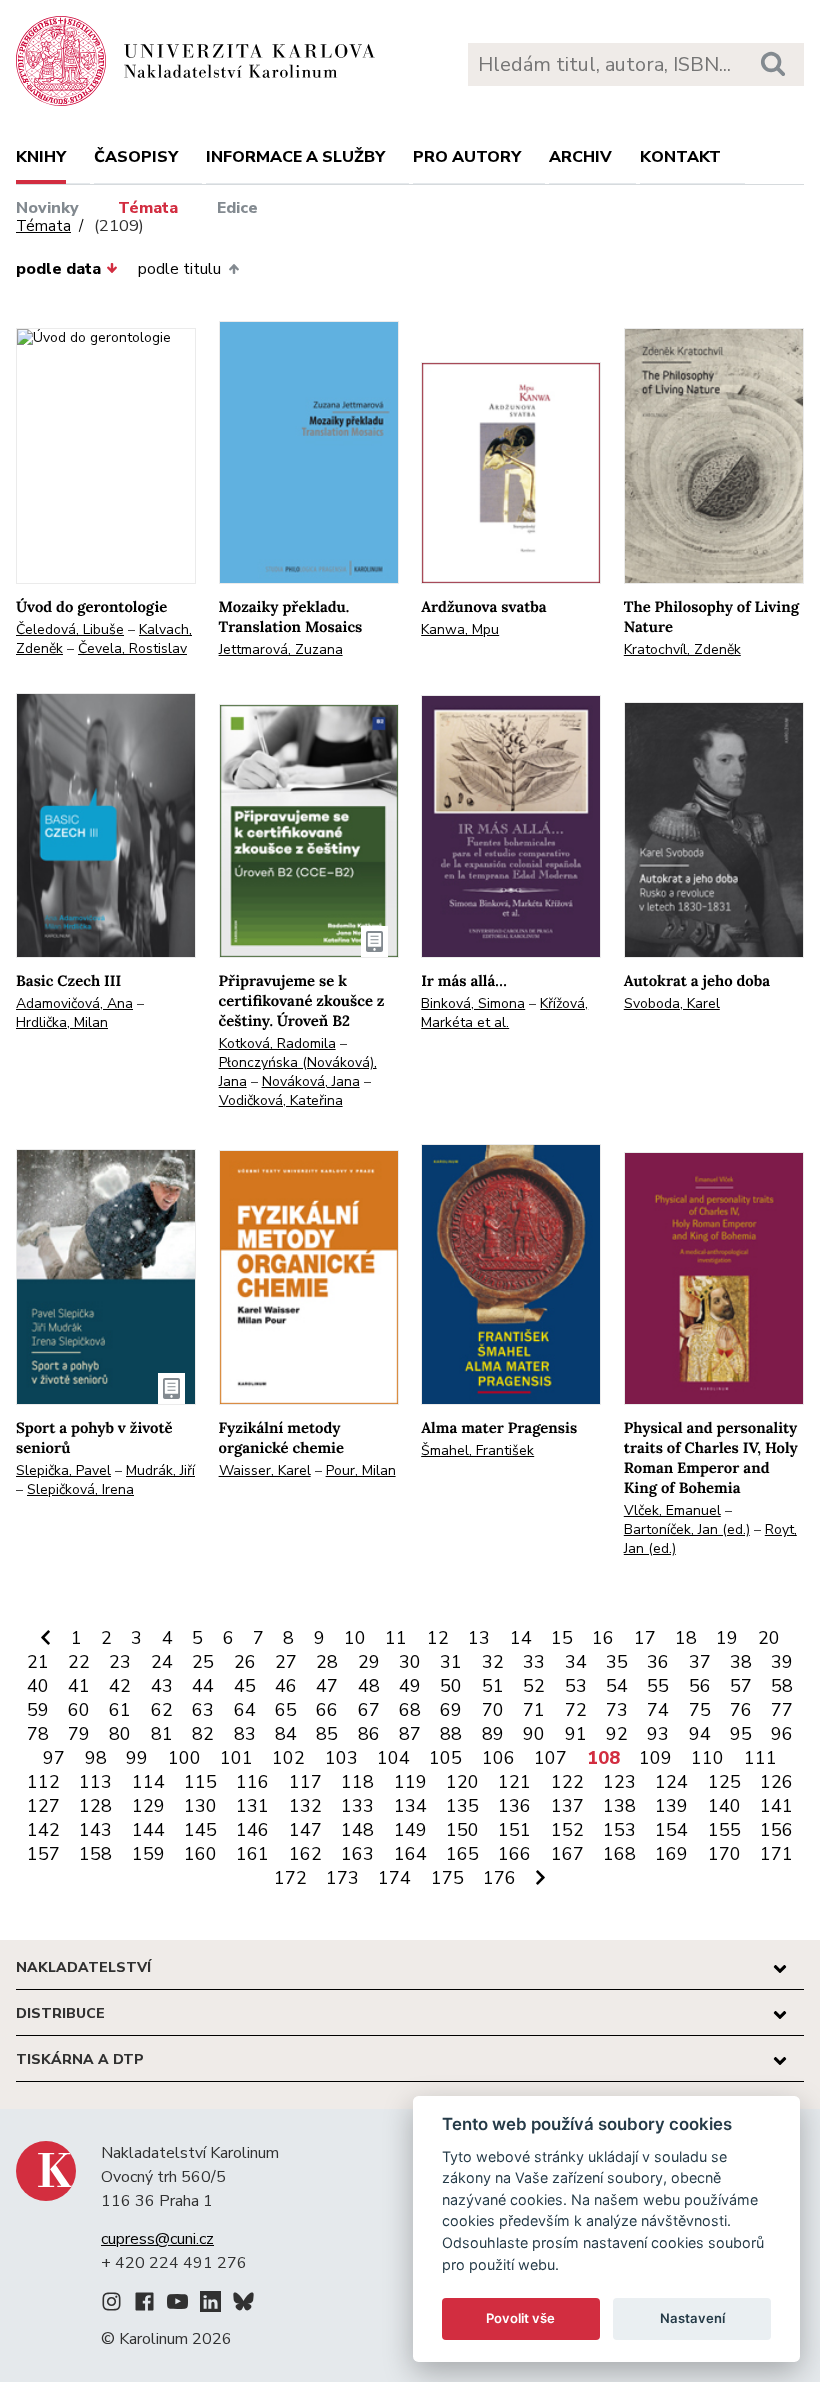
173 (342, 1878)
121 (514, 1782)
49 (410, 1686)
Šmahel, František (477, 1450)
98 (96, 1758)
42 (120, 1686)
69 (451, 1710)
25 (203, 1662)
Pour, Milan (361, 1470)
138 (619, 1806)
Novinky (47, 208)
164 (410, 1854)
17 (645, 1638)
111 (760, 1758)
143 (95, 1830)
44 (203, 1686)
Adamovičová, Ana (74, 1003)
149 (410, 1830)
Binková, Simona (473, 1003)
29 (369, 1662)
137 (567, 1806)
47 (327, 1686)
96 (782, 1734)
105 (445, 1758)
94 (700, 1734)
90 (534, 1734)
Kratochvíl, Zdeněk (682, 649)
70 (493, 1710)
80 (120, 1734)
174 (394, 1878)
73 (617, 1710)
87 (410, 1734)
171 (776, 1854)
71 (534, 1710)
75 (700, 1710)
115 (200, 1782)
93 (658, 1734)
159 (148, 1854)
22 (79, 1662)
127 (43, 1806)
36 (658, 1662)
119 (410, 1782)
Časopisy (136, 157)
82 (203, 1734)
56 (700, 1686)
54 (617, 1686)
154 (671, 1830)
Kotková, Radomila (277, 1043)
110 (707, 1758)
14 (521, 1638)
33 (534, 1662)
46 (286, 1686)
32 (493, 1662)
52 (534, 1686)
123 (619, 1782)
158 (95, 1854)
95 (741, 1734)
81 (162, 1734)
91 (576, 1734)
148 (357, 1830)
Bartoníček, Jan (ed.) (687, 1529)
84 (286, 1734)
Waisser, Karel (265, 1470)
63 (203, 1710)
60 (79, 1710)
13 (479, 1638)
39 (782, 1662)
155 (724, 1830)
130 (200, 1806)
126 (776, 1782)
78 (38, 1734)
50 (451, 1686)
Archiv (580, 157)
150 (462, 1830)
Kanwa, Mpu (460, 629)
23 (120, 1662)
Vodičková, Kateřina (281, 1100)
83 (245, 1734)
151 (514, 1830)
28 (327, 1662)
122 (567, 1782)
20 (769, 1638)
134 (410, 1806)
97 (54, 1758)
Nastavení (692, 2318)
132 (305, 1806)
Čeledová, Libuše (70, 629)
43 (162, 1686)
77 (782, 1710)
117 (305, 1782)
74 (658, 1710)
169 (671, 1854)
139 (671, 1806)
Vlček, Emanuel (672, 1510)
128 (95, 1806)
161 (252, 1854)
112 (43, 1782)
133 (357, 1806)
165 (462, 1854)
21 (38, 1662)
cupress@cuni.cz (157, 2239)
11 (396, 1638)
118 (357, 1782)
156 (776, 1830)
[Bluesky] (243, 2305)
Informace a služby (295, 157)
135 (462, 1806)
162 (305, 1854)
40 (38, 1686)
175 (447, 1878)
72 (576, 1710)
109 (655, 1758)
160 (200, 1854)
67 (369, 1710)
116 (252, 1782)
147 (305, 1830)
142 (43, 1830)
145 (200, 1830)
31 (451, 1662)
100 (184, 1758)
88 (451, 1734)
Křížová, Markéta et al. (504, 1013)
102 (288, 1758)
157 (43, 1854)
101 (236, 1758)
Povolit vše (520, 2318)
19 (727, 1638)
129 (148, 1806)
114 (148, 1782)
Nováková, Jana (311, 1081)
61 (120, 1710)
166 (514, 1854)
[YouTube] (177, 2305)
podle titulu (179, 269)
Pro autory (467, 157)
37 (700, 1662)
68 (410, 1710)
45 (245, 1686)
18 (686, 1638)
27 (286, 1662)
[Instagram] (111, 2305)
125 (724, 1782)
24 (162, 1662)
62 (162, 1710)
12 (438, 1638)
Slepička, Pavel (63, 1470)
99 (137, 1758)
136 (514, 1806)
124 (671, 1782)
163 (357, 1854)
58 (782, 1686)
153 (619, 1830)
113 (95, 1782)
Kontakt (680, 157)
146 (252, 1830)
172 (290, 1878)
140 (724, 1806)
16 (603, 1638)
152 (567, 1830)
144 (148, 1830)
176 (499, 1878)
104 (393, 1758)
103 (341, 1758)
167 (567, 1854)
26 (245, 1662)
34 (576, 1662)
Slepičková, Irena (80, 1489)
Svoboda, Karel (672, 1003)
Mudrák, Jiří (160, 1470)
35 (617, 1662)
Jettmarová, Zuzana (281, 649)
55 (658, 1686)
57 (741, 1686)
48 (369, 1686)
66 (327, 1710)
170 (724, 1854)
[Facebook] (144, 2305)
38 (741, 1662)
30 (410, 1662)
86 (369, 1734)
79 (79, 1734)
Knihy (41, 157)
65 (286, 1710)
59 (38, 1710)
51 (493, 1686)
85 (327, 1734)
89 (493, 1734)
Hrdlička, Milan (62, 1022)
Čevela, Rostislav (132, 648)
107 (550, 1758)
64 (245, 1710)
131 (252, 1806)
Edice (237, 208)
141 (776, 1806)
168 (619, 1854)
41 (79, 1686)
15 (562, 1638)
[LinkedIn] (210, 2305)
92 (617, 1734)
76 (741, 1710)
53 (576, 1686)
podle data (58, 269)
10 (355, 1638)
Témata (148, 208)
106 (498, 1758)
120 (462, 1782)
